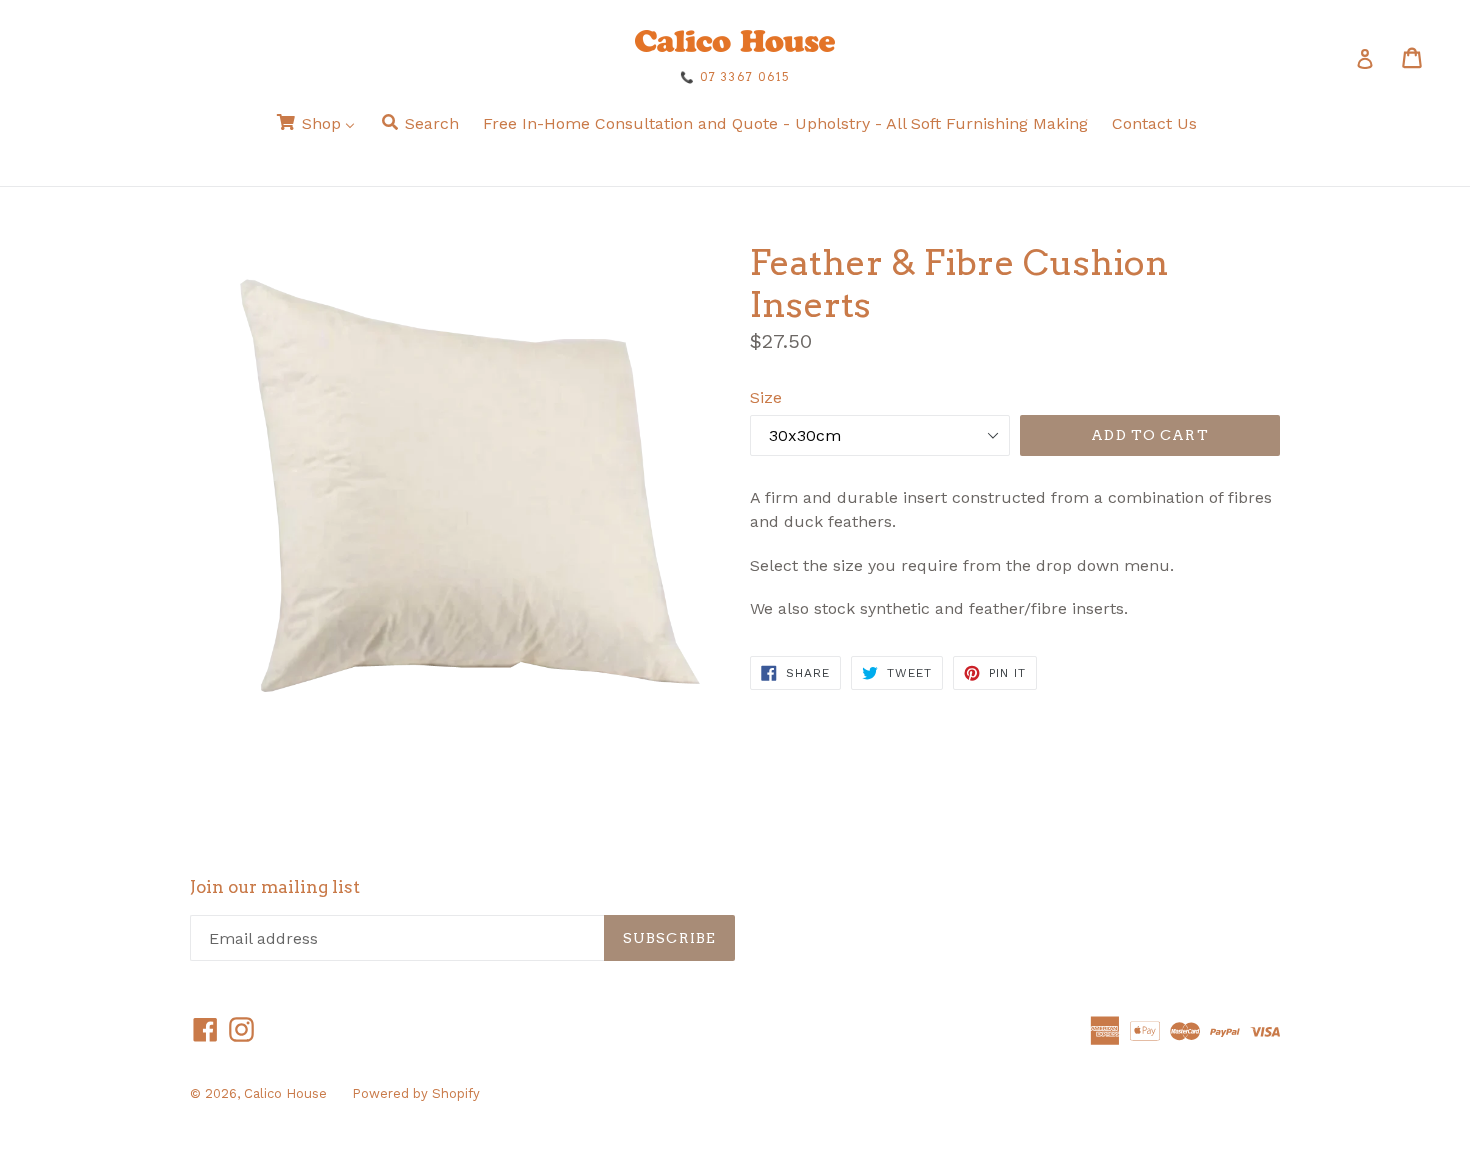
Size (766, 397)
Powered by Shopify (416, 1093)
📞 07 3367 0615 (735, 77)
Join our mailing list (275, 887)
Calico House (285, 1093)
